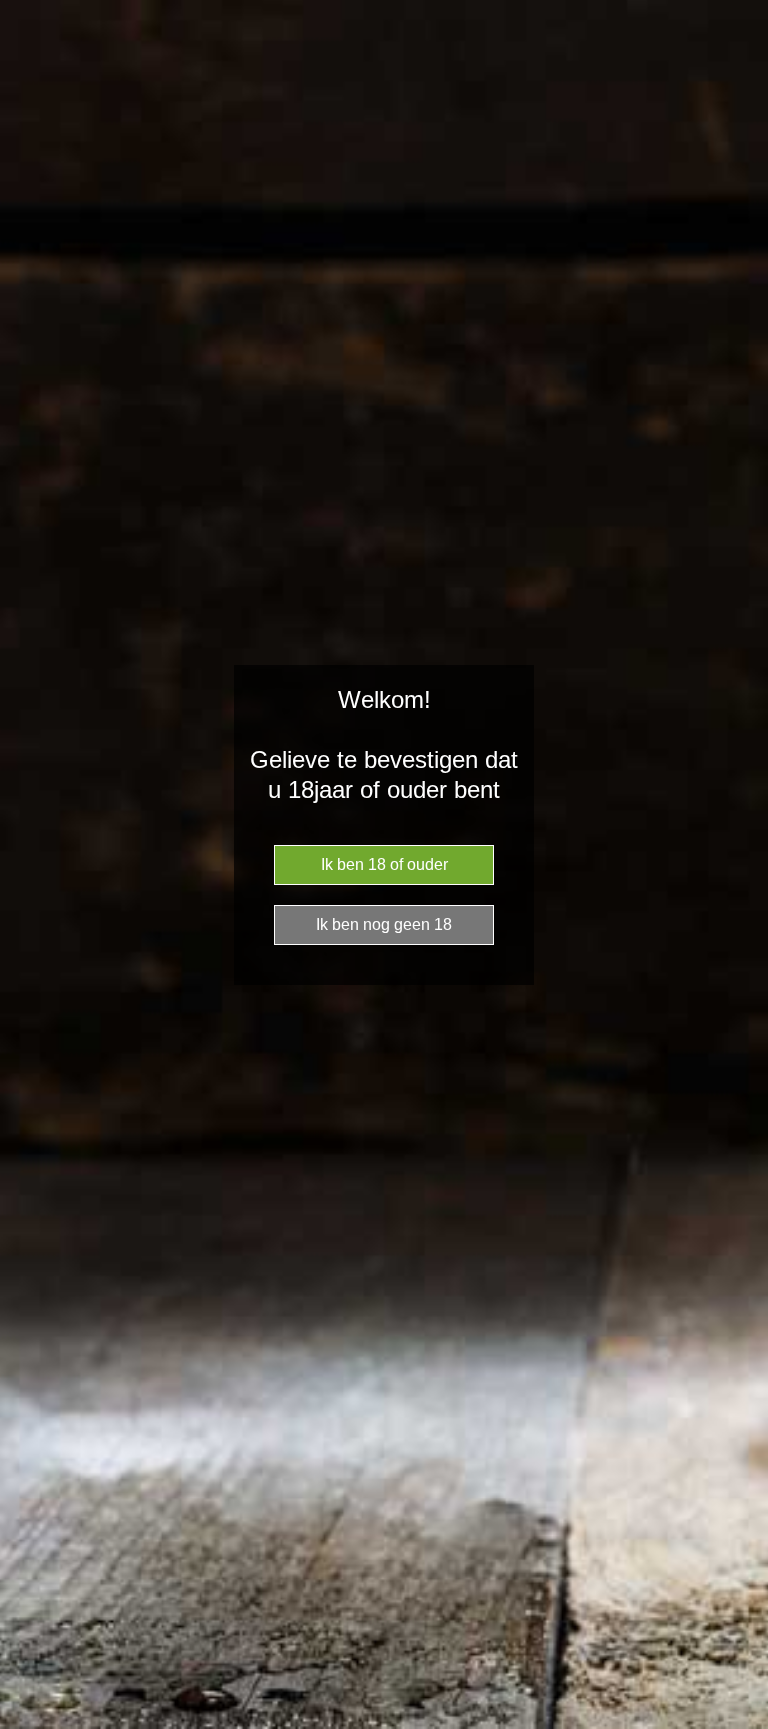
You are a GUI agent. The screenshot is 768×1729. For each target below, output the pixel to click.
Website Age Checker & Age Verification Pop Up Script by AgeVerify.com (743, 1724)
